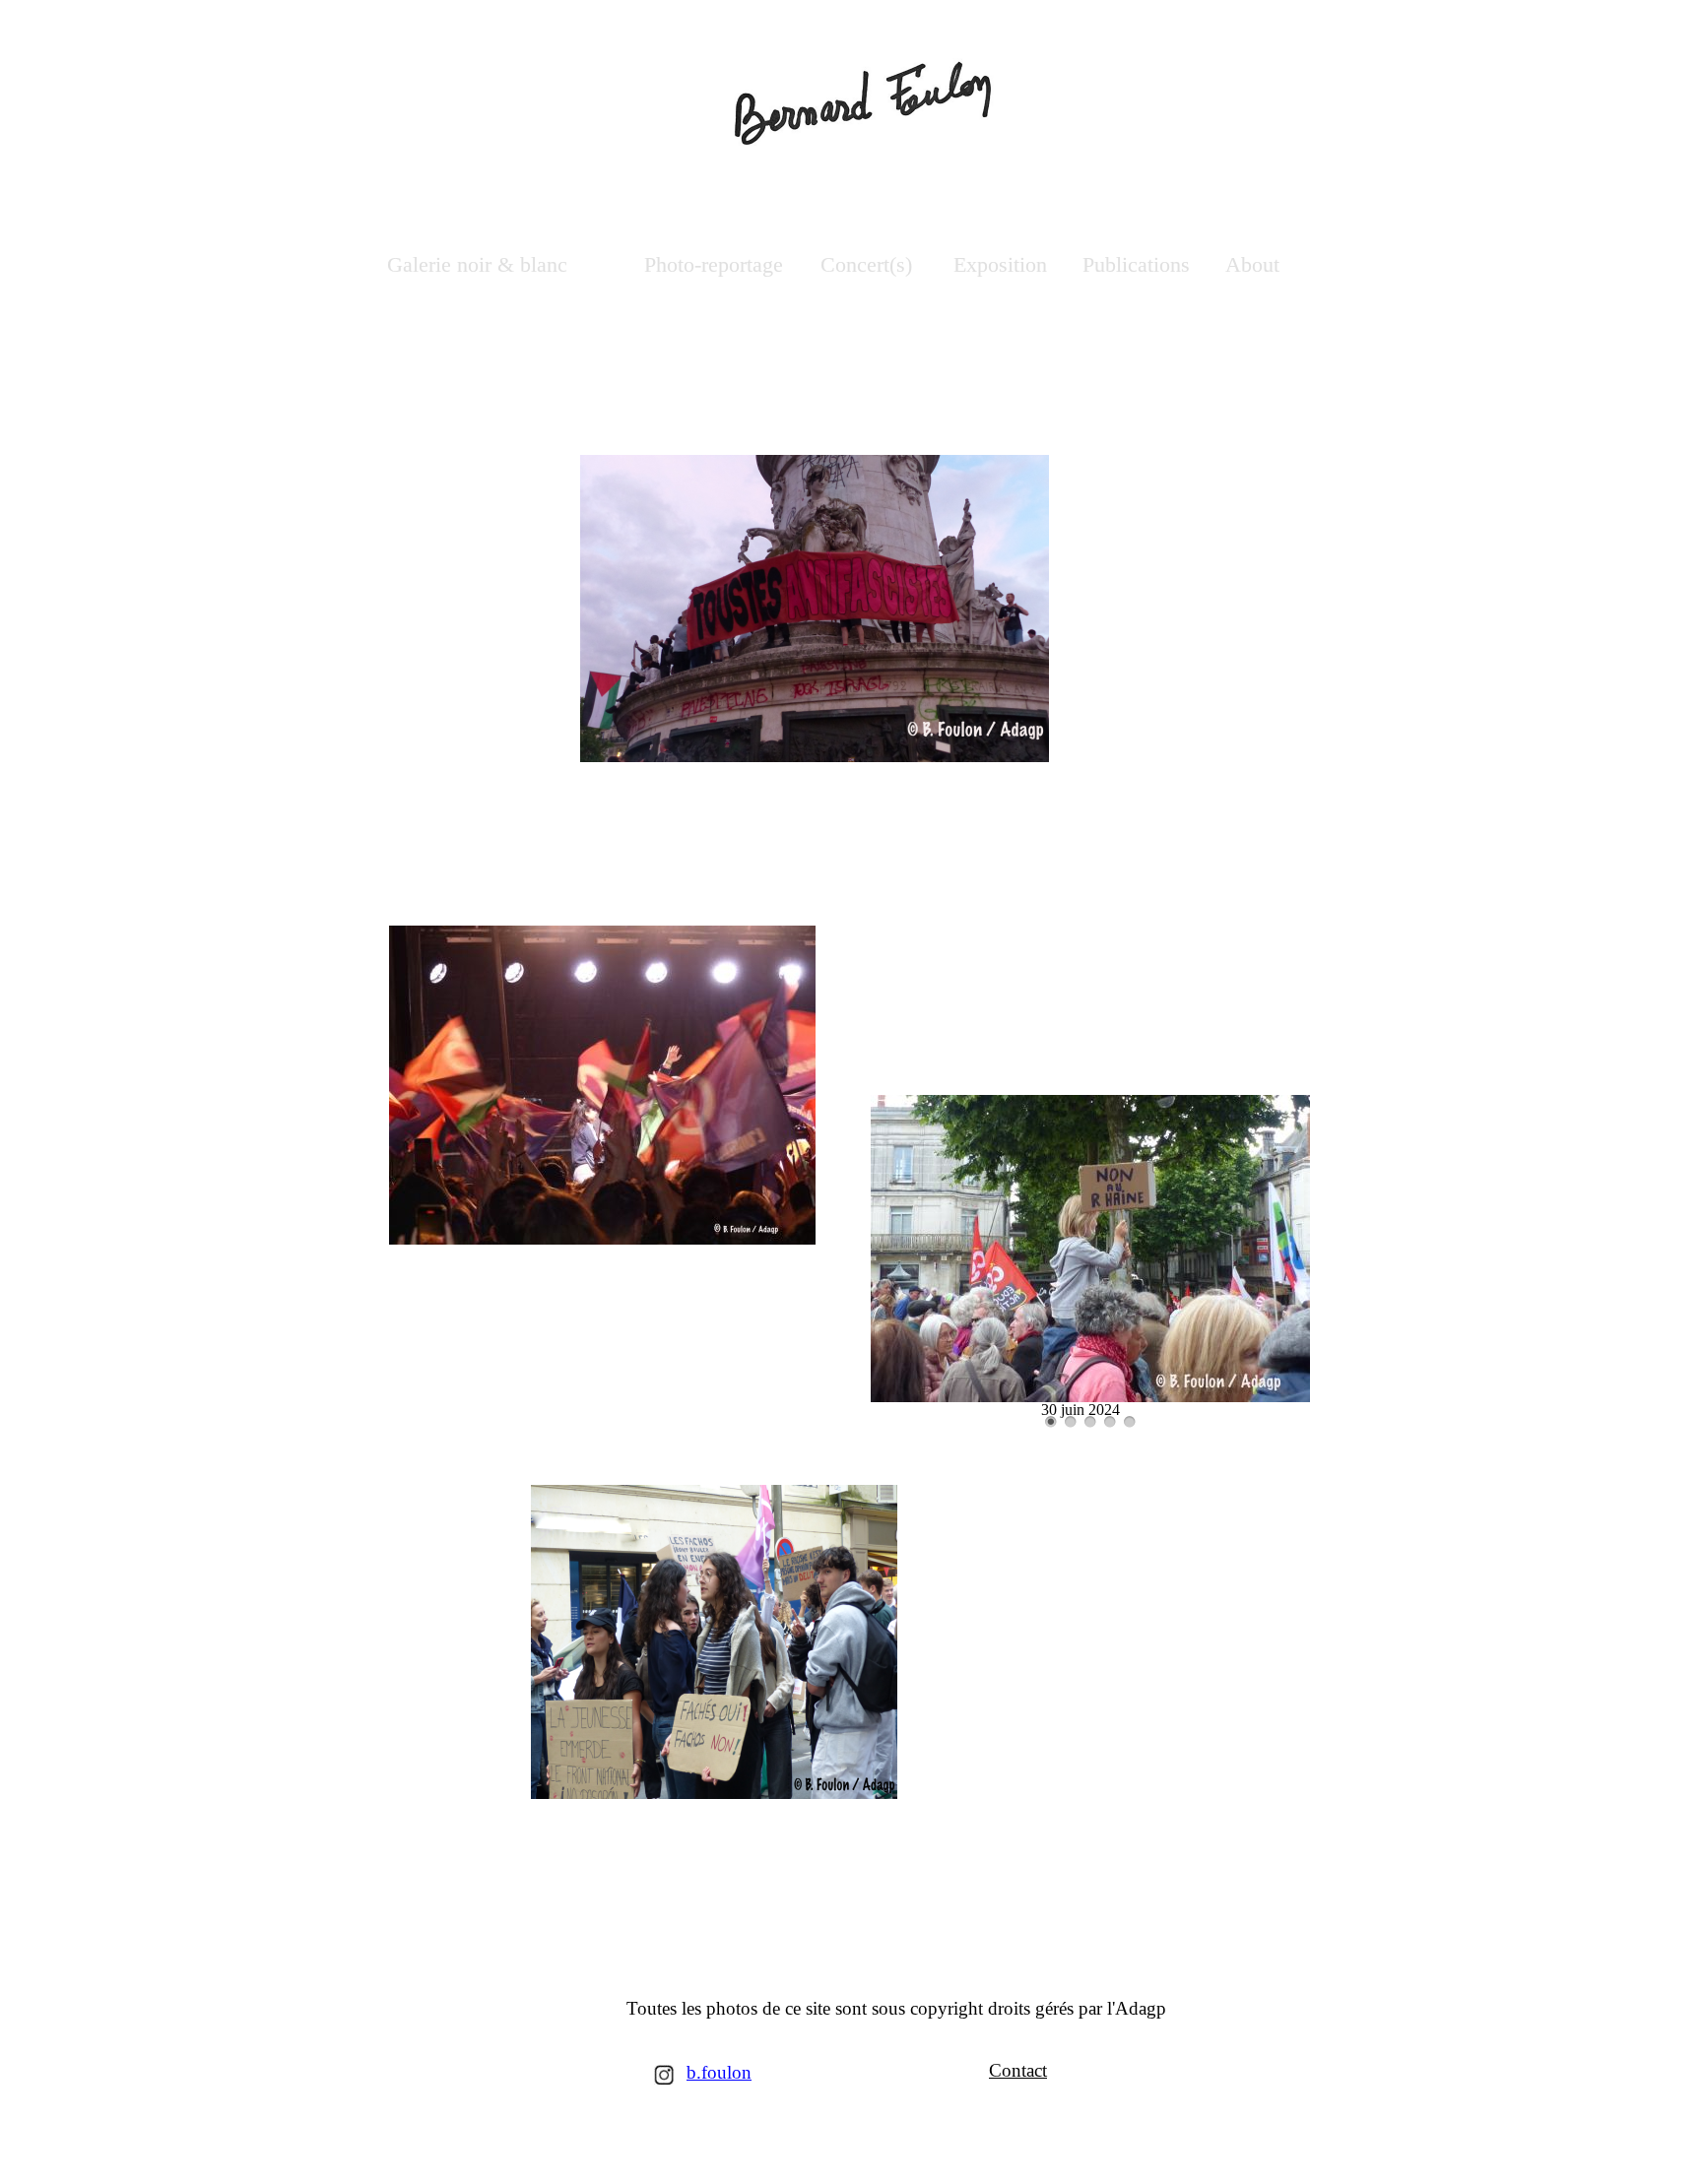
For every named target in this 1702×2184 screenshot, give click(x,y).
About (1255, 264)
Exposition (1000, 264)
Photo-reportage (714, 264)
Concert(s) (866, 264)
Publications (1136, 264)
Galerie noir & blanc (477, 264)
